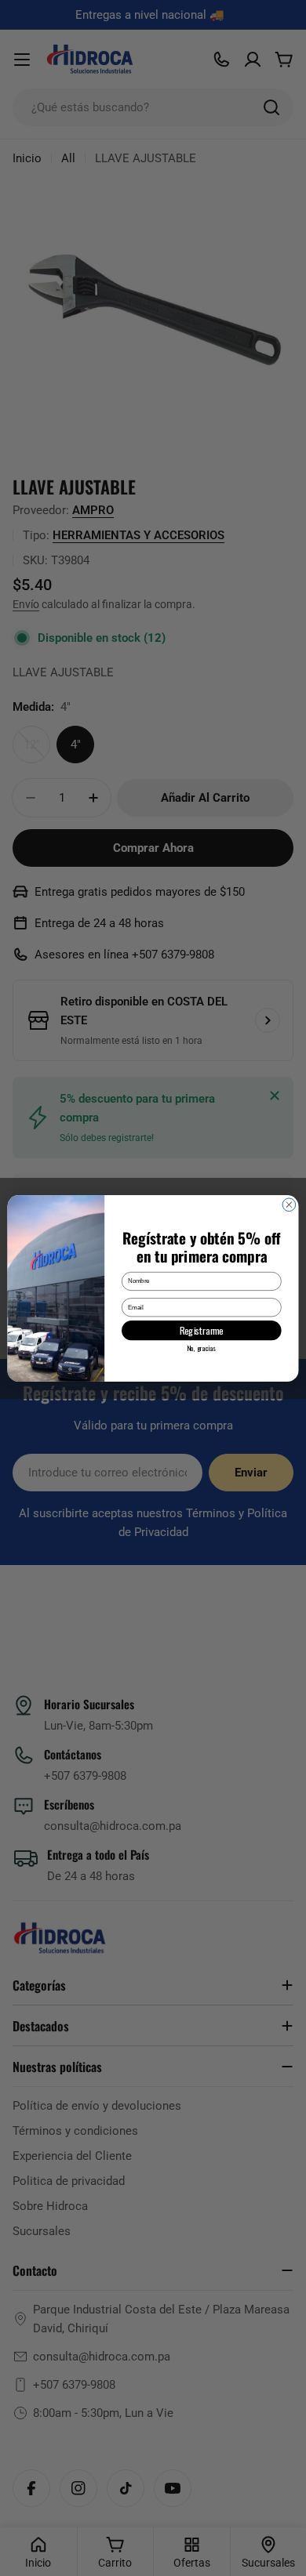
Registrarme (202, 1330)
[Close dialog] (289, 1204)
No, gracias (202, 1347)
